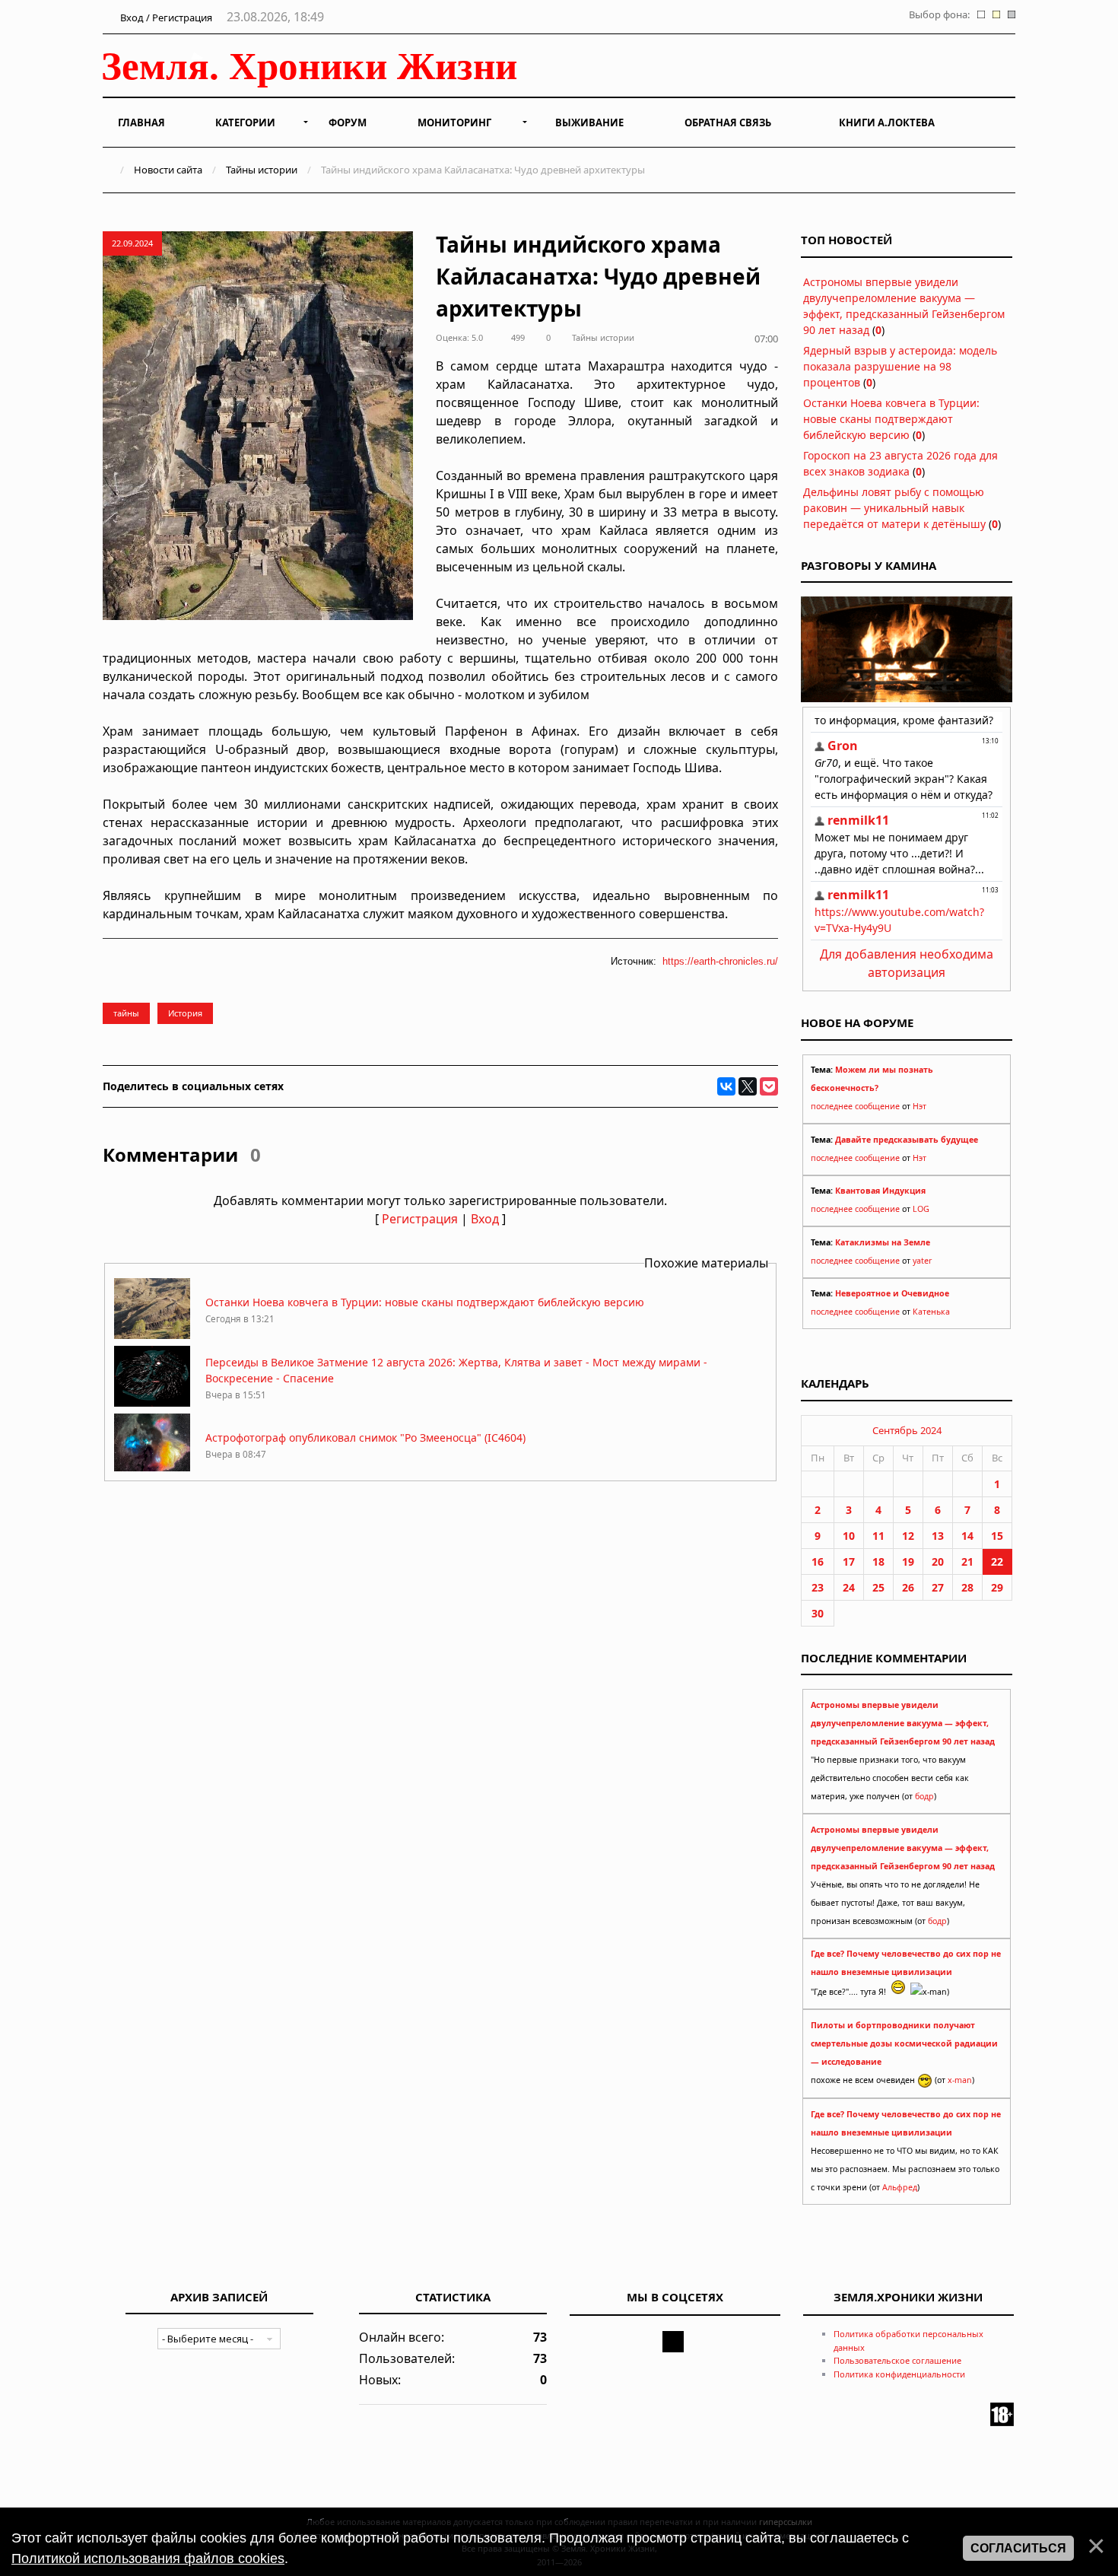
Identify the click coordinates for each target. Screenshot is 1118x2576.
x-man (960, 2080)
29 (997, 1587)
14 (967, 1536)
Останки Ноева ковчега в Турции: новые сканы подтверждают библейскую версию (425, 1302)
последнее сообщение (855, 1106)
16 (818, 1562)
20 (938, 1562)
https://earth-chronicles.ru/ (720, 961)
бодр (924, 1796)
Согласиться (1018, 2548)
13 (938, 1536)
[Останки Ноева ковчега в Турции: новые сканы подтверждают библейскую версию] (152, 1335)
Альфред (900, 2187)
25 (878, 1587)
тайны (126, 1013)
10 (849, 1536)
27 (938, 1587)
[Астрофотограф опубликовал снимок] (152, 1470)
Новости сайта (168, 170)
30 (818, 1613)
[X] (748, 1086)
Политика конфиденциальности (899, 2374)
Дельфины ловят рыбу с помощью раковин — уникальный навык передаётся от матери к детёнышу (894, 508)
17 (849, 1562)
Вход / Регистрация (165, 17)
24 (849, 1587)
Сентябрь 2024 (907, 1430)
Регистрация (420, 1219)
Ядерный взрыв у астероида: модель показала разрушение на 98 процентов (900, 366)
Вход (485, 1219)
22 (997, 1562)
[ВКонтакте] (726, 1086)
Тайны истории (262, 170)
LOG (921, 1209)
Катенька (931, 1312)
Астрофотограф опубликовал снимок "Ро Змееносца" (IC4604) (365, 1437)
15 (997, 1536)
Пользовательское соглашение (897, 2360)
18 (878, 1562)
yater (922, 1261)
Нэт (919, 1106)
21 (967, 1562)
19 (908, 1562)
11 (878, 1536)
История (185, 1013)
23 (818, 1587)
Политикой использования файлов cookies (148, 2559)
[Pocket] (769, 1086)
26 (908, 1587)
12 (908, 1536)
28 (967, 1587)
